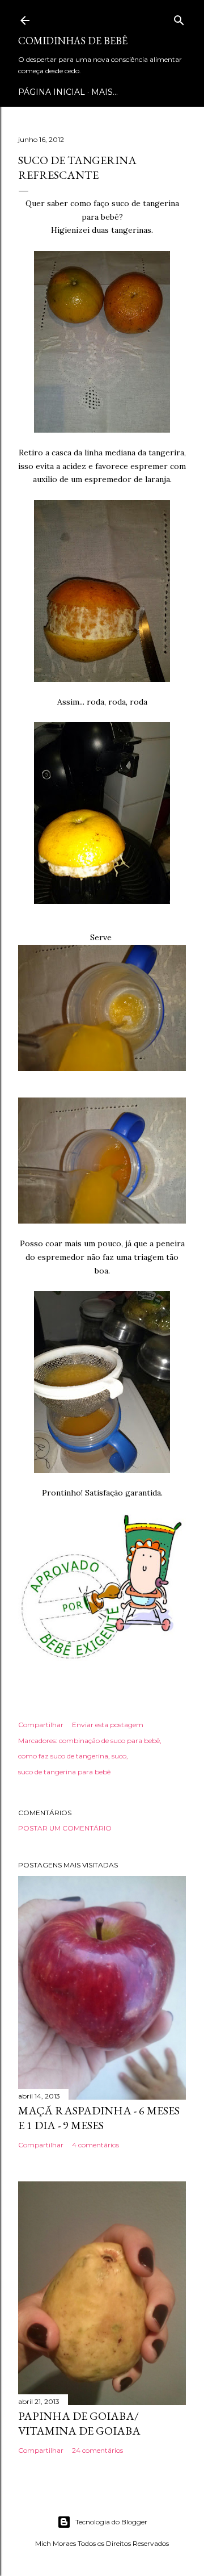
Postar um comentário (65, 1828)
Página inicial (52, 92)
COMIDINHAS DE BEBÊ (73, 41)
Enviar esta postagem (108, 1725)
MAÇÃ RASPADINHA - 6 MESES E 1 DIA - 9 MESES (99, 2118)
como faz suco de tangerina (63, 1756)
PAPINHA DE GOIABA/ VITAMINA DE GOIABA (79, 2423)
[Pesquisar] (179, 18)
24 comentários (97, 2450)
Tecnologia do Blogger (111, 2522)
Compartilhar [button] (41, 1725)
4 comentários (95, 2145)
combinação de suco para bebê (109, 1741)
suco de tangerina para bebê (64, 1772)
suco (119, 1756)
